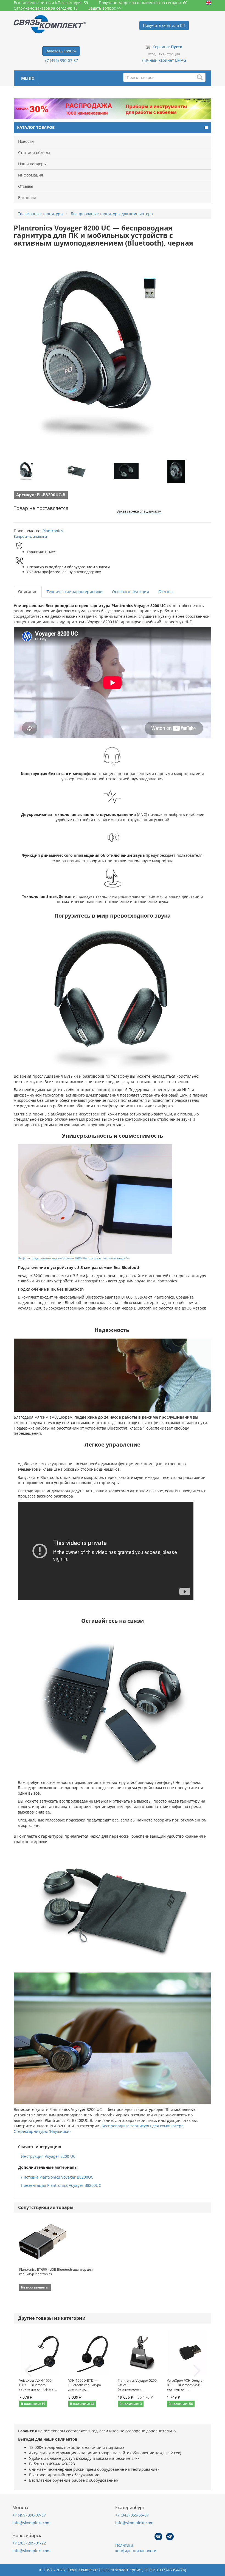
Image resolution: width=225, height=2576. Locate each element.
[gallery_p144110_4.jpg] (176, 471)
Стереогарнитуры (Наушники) (42, 2131)
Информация (31, 175)
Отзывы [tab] (166, 592)
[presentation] (28, 2371)
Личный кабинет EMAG (164, 60)
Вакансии (27, 197)
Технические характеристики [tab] (75, 592)
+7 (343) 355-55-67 (132, 2515)
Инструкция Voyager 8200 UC (48, 2156)
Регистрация (170, 54)
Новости (26, 141)
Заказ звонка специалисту (139, 511)
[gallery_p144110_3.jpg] (126, 471)
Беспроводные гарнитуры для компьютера (143, 2126)
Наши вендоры (32, 164)
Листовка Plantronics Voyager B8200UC (57, 2177)
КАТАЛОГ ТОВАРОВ (36, 127)
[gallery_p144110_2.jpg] (76, 471)
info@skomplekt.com (31, 2523)
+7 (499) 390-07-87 (61, 60)
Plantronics (53, 531)
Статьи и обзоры (34, 153)
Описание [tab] (28, 592)
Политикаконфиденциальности (136, 2548)
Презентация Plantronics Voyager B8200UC (61, 2185)
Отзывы (26, 186)
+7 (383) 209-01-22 (29, 2543)
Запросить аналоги (30, 536)
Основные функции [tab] (130, 592)
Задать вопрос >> (105, 8)
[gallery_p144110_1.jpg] (26, 471)
